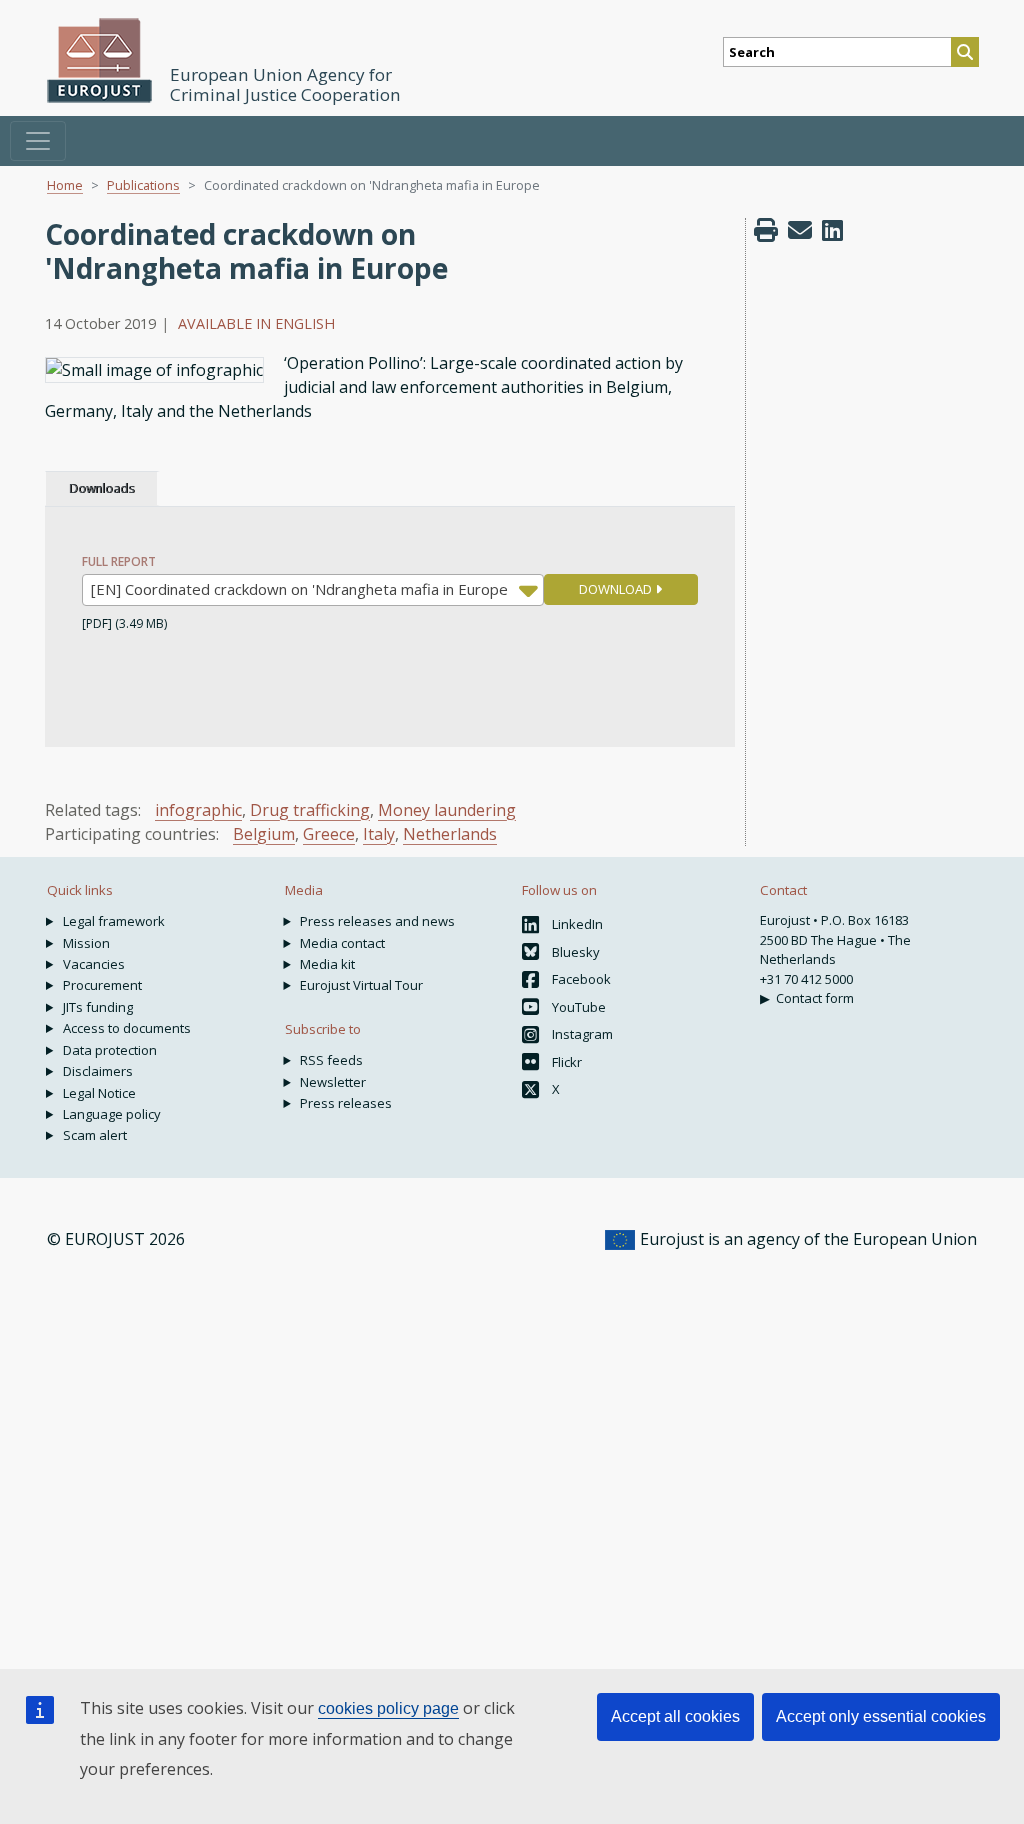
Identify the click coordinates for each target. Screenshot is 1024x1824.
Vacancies (94, 964)
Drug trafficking (310, 810)
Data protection (110, 1050)
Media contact (342, 943)
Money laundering (447, 810)
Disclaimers (98, 1071)
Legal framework (114, 921)
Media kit (327, 964)
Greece (329, 834)
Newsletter (333, 1082)
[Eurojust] (100, 60)
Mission (86, 943)
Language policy (112, 1114)
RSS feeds (331, 1060)
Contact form (815, 998)
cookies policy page (388, 1708)
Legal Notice (99, 1093)
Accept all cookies (675, 1716)
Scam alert (95, 1135)
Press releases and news (377, 921)
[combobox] (313, 590)
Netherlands (450, 834)
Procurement (102, 985)
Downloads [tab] (101, 488)
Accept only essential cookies (881, 1716)
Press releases (346, 1103)
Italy (379, 834)
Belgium (264, 834)
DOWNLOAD (617, 589)
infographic (198, 810)
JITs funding (98, 1007)
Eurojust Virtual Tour (361, 985)
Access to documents (127, 1028)
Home (65, 185)
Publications (143, 185)
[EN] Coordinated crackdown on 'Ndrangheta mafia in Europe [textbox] (299, 589)
